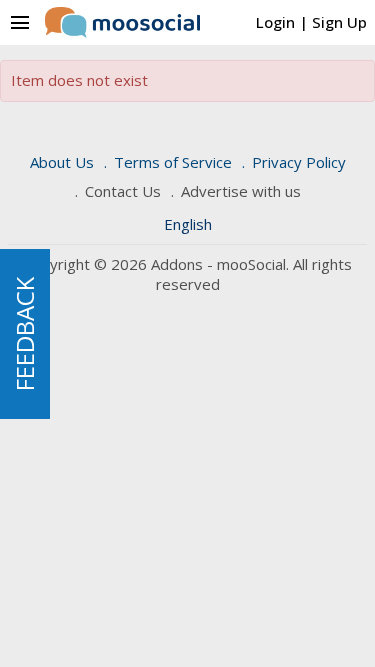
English (188, 224)
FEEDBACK (24, 334)
